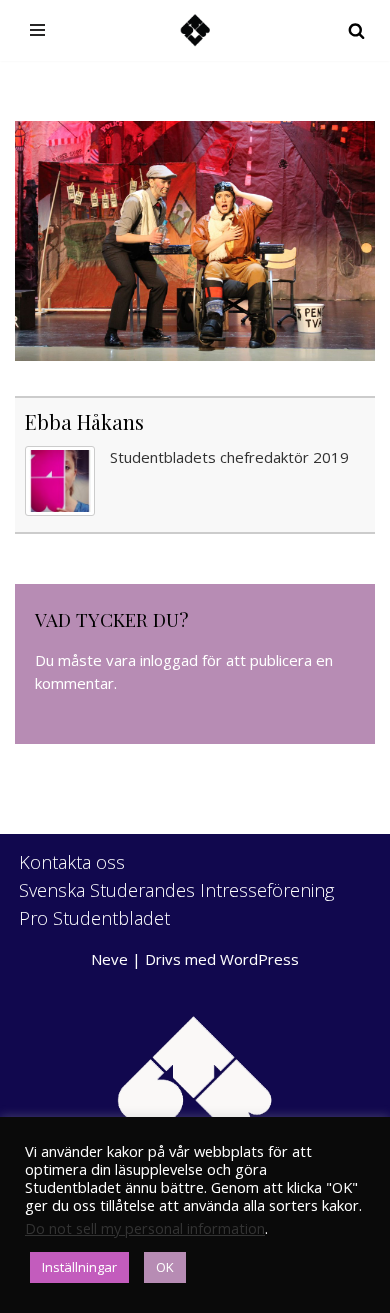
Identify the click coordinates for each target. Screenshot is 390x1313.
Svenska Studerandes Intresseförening (176, 890)
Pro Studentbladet (94, 918)
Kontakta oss (72, 862)
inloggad (169, 660)
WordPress (259, 959)
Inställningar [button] (79, 1267)
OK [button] (165, 1267)
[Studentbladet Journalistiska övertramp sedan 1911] (195, 30)
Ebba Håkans (84, 421)
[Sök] (356, 30)
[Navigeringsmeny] (37, 30)
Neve (109, 959)
